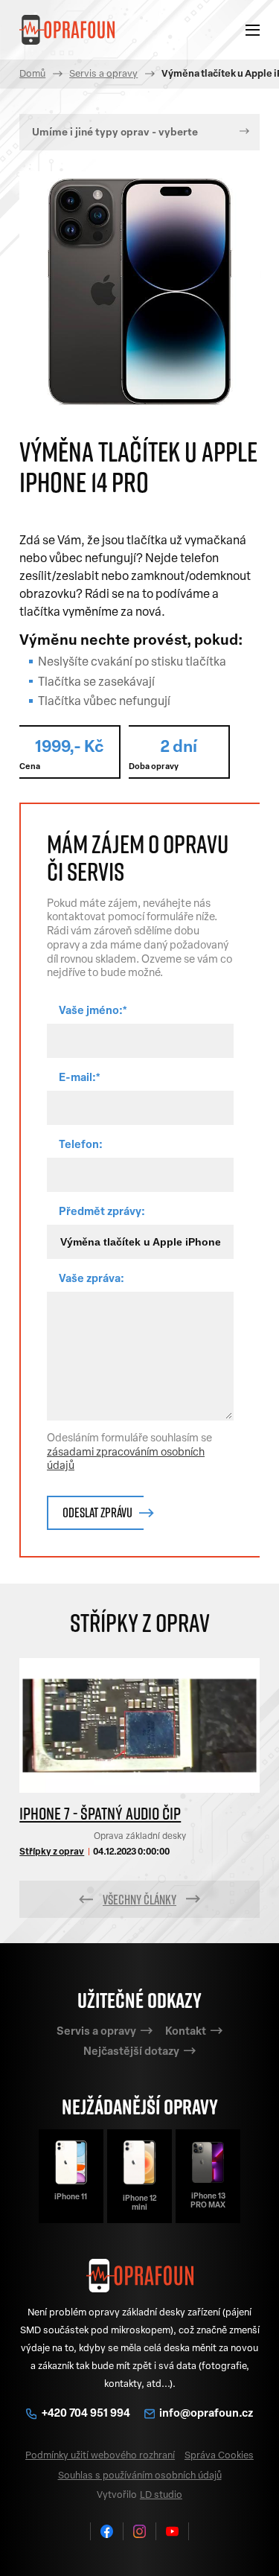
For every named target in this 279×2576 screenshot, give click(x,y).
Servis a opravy (103, 74)
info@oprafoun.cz (206, 2414)
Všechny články (139, 1899)
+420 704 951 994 (87, 2414)
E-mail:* (80, 1078)
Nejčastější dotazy (131, 2052)
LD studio (161, 2495)
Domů (32, 74)
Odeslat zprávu (97, 1512)
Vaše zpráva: (92, 1279)
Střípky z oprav (52, 1852)
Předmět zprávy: (102, 1212)
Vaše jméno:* (93, 1011)
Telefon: (81, 1145)
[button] (86, 1899)
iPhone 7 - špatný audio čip (100, 1813)
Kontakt (186, 2032)
